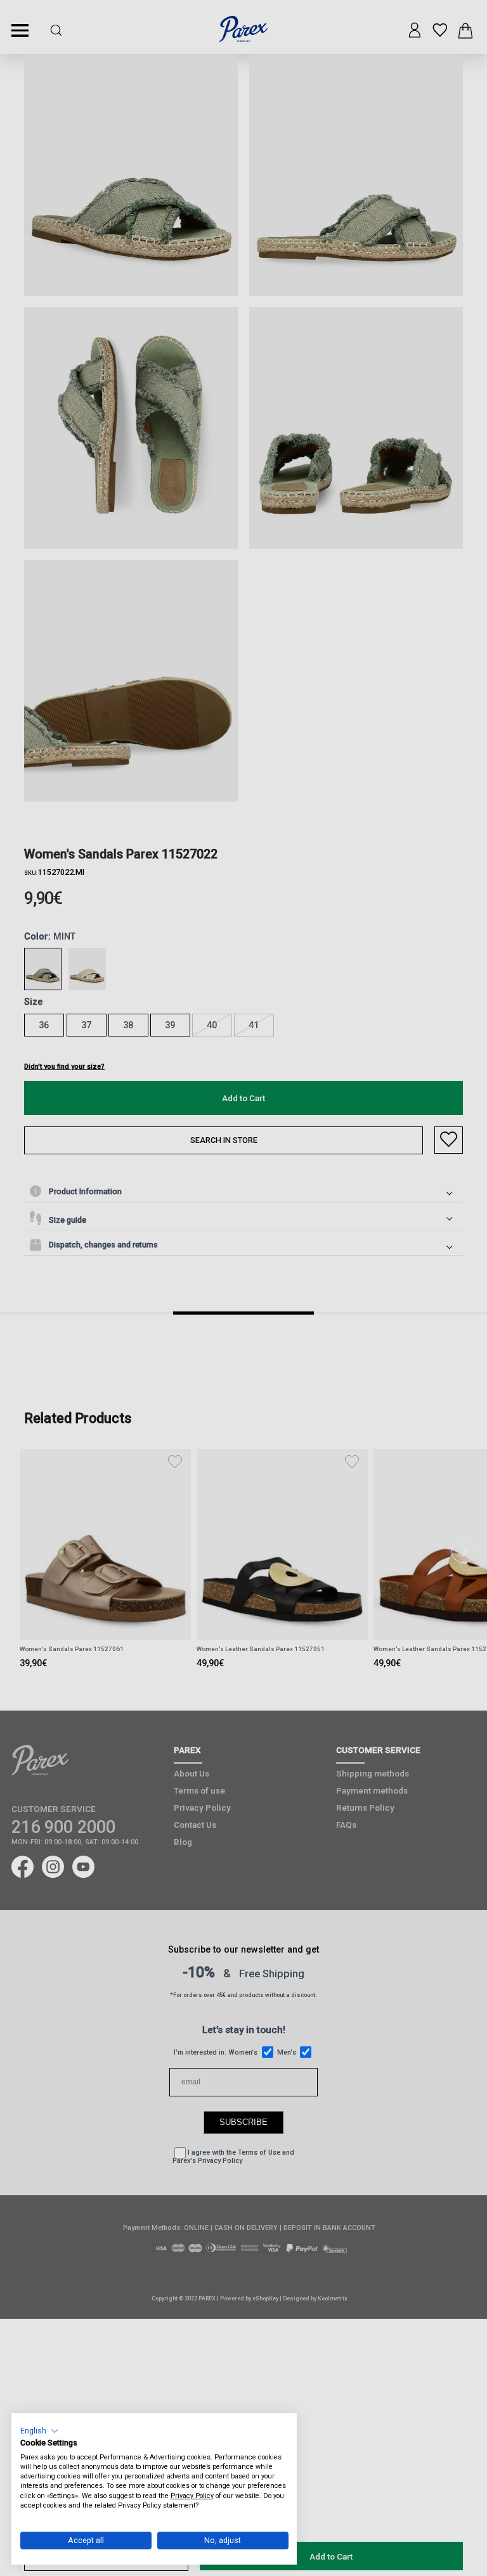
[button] (40, 2431)
